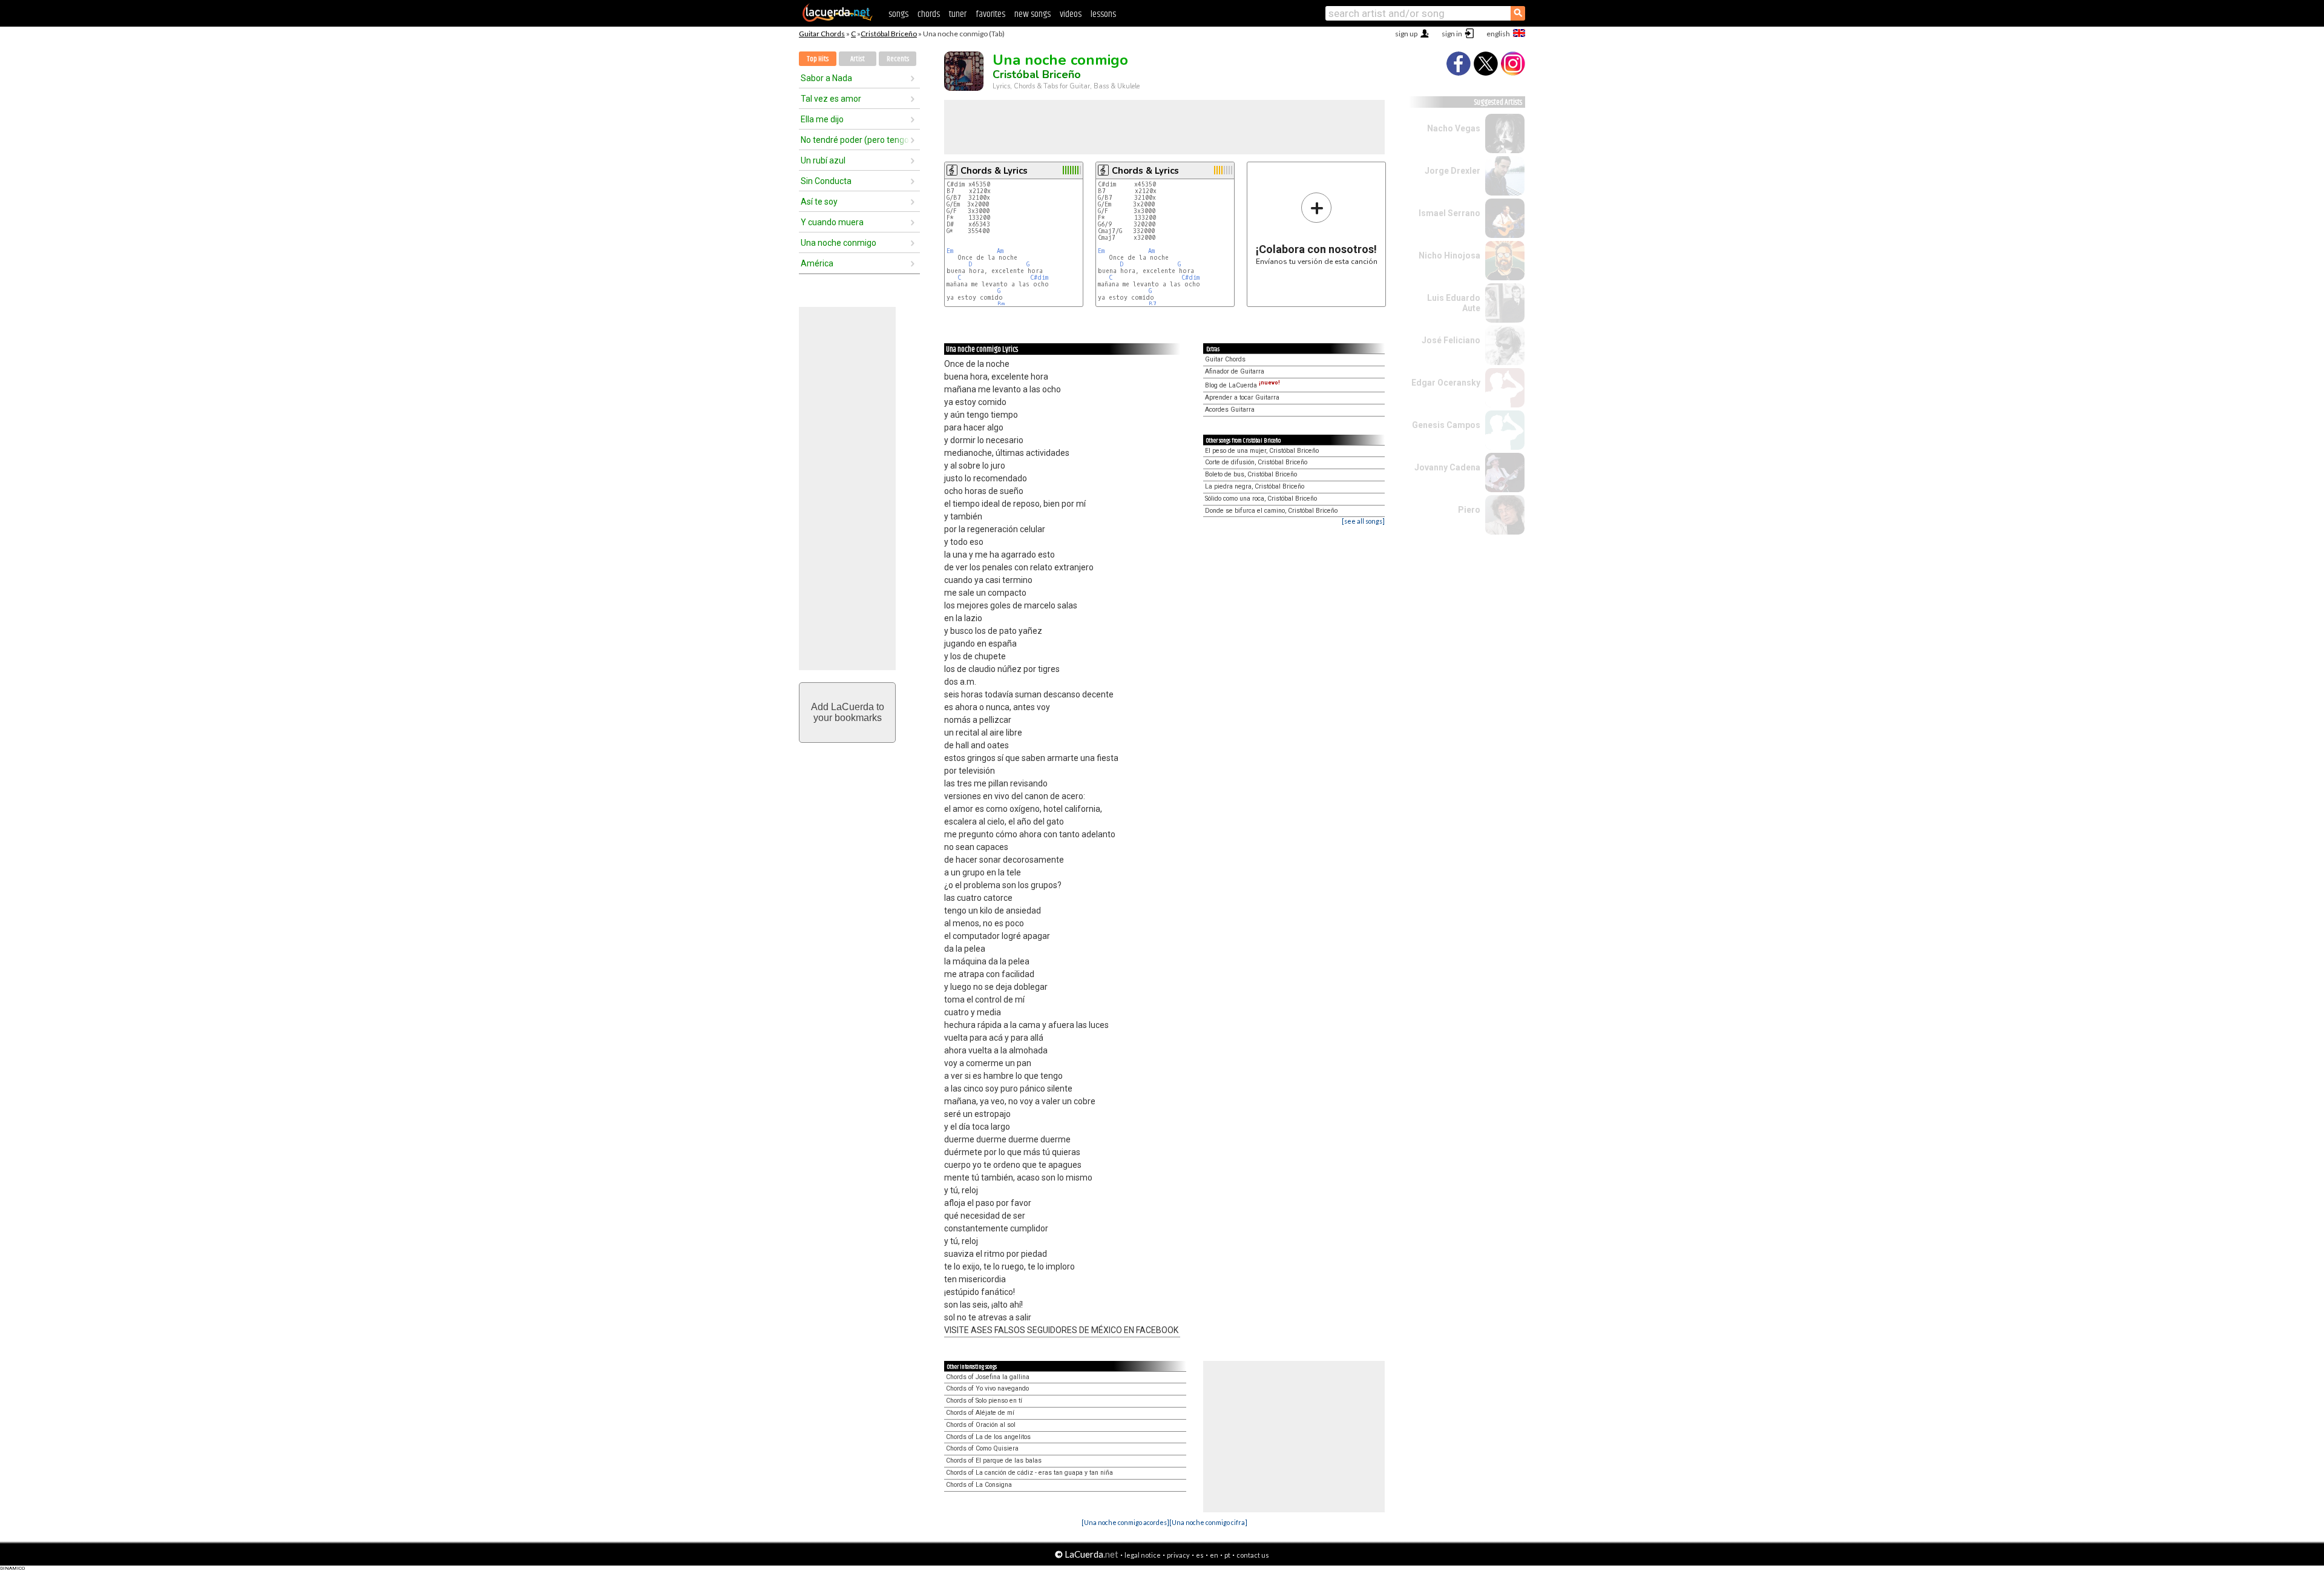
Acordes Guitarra (1230, 410)
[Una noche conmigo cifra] (1208, 1522)
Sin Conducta (826, 181)
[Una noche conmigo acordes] (1125, 1522)
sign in (1452, 34)
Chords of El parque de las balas (994, 1461)
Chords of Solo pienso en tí (984, 1401)
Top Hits (818, 59)
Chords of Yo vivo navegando (987, 1388)
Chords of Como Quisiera (982, 1448)
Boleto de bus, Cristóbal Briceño (1251, 474)
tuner (958, 14)
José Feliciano (1451, 340)
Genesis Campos (1446, 425)
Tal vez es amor (831, 99)
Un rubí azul (823, 160)
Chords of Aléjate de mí (980, 1413)
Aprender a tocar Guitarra (1242, 397)
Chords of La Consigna (979, 1485)
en (1214, 1555)
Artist (858, 59)
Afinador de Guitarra (1235, 371)
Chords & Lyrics (994, 171)
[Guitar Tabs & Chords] (838, 19)
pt (1227, 1555)
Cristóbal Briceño (889, 34)
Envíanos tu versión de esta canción (1317, 229)
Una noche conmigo (839, 243)
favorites (990, 14)
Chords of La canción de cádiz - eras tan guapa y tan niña (1029, 1473)
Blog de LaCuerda (1242, 385)
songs (898, 14)
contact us (1253, 1555)
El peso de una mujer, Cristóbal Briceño (1262, 451)
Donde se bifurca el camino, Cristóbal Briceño (1271, 511)
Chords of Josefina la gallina (988, 1377)
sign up (1406, 34)
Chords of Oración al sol (981, 1425)
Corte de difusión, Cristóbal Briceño (1256, 462)
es (1200, 1555)
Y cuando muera (832, 222)
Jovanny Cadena (1447, 467)
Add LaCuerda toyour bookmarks (848, 712)
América (817, 263)
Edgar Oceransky (1446, 383)
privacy (1178, 1555)
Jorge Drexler (1452, 171)
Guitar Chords (822, 34)
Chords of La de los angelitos (988, 1437)
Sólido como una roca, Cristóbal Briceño (1261, 499)
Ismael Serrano (1449, 213)
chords (929, 14)
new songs (1032, 14)
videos (1071, 14)
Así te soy (819, 202)
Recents (898, 59)
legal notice (1143, 1555)
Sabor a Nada (826, 78)
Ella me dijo (822, 119)
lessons (1103, 14)
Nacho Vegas (1454, 128)
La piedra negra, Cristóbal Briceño (1255, 486)
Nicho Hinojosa (1449, 255)
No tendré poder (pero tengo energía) (855, 140)
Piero (1469, 510)
